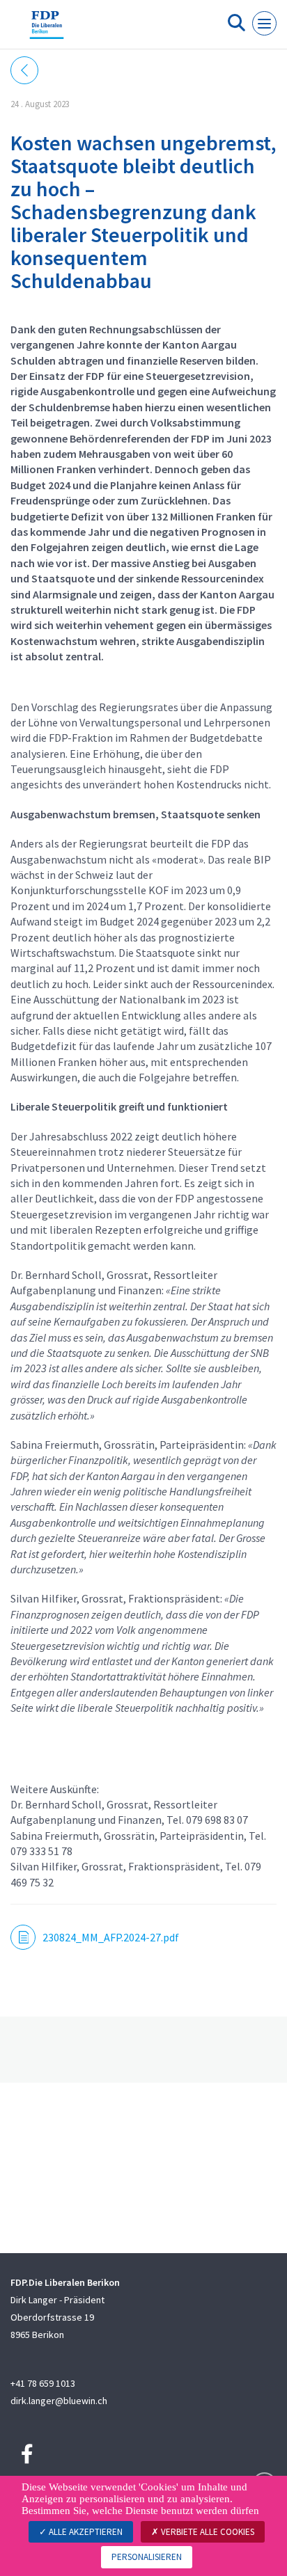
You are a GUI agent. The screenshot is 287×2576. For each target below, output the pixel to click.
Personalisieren (147, 2557)
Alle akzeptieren (85, 2532)
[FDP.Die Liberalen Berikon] (47, 30)
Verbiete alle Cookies (207, 2532)
